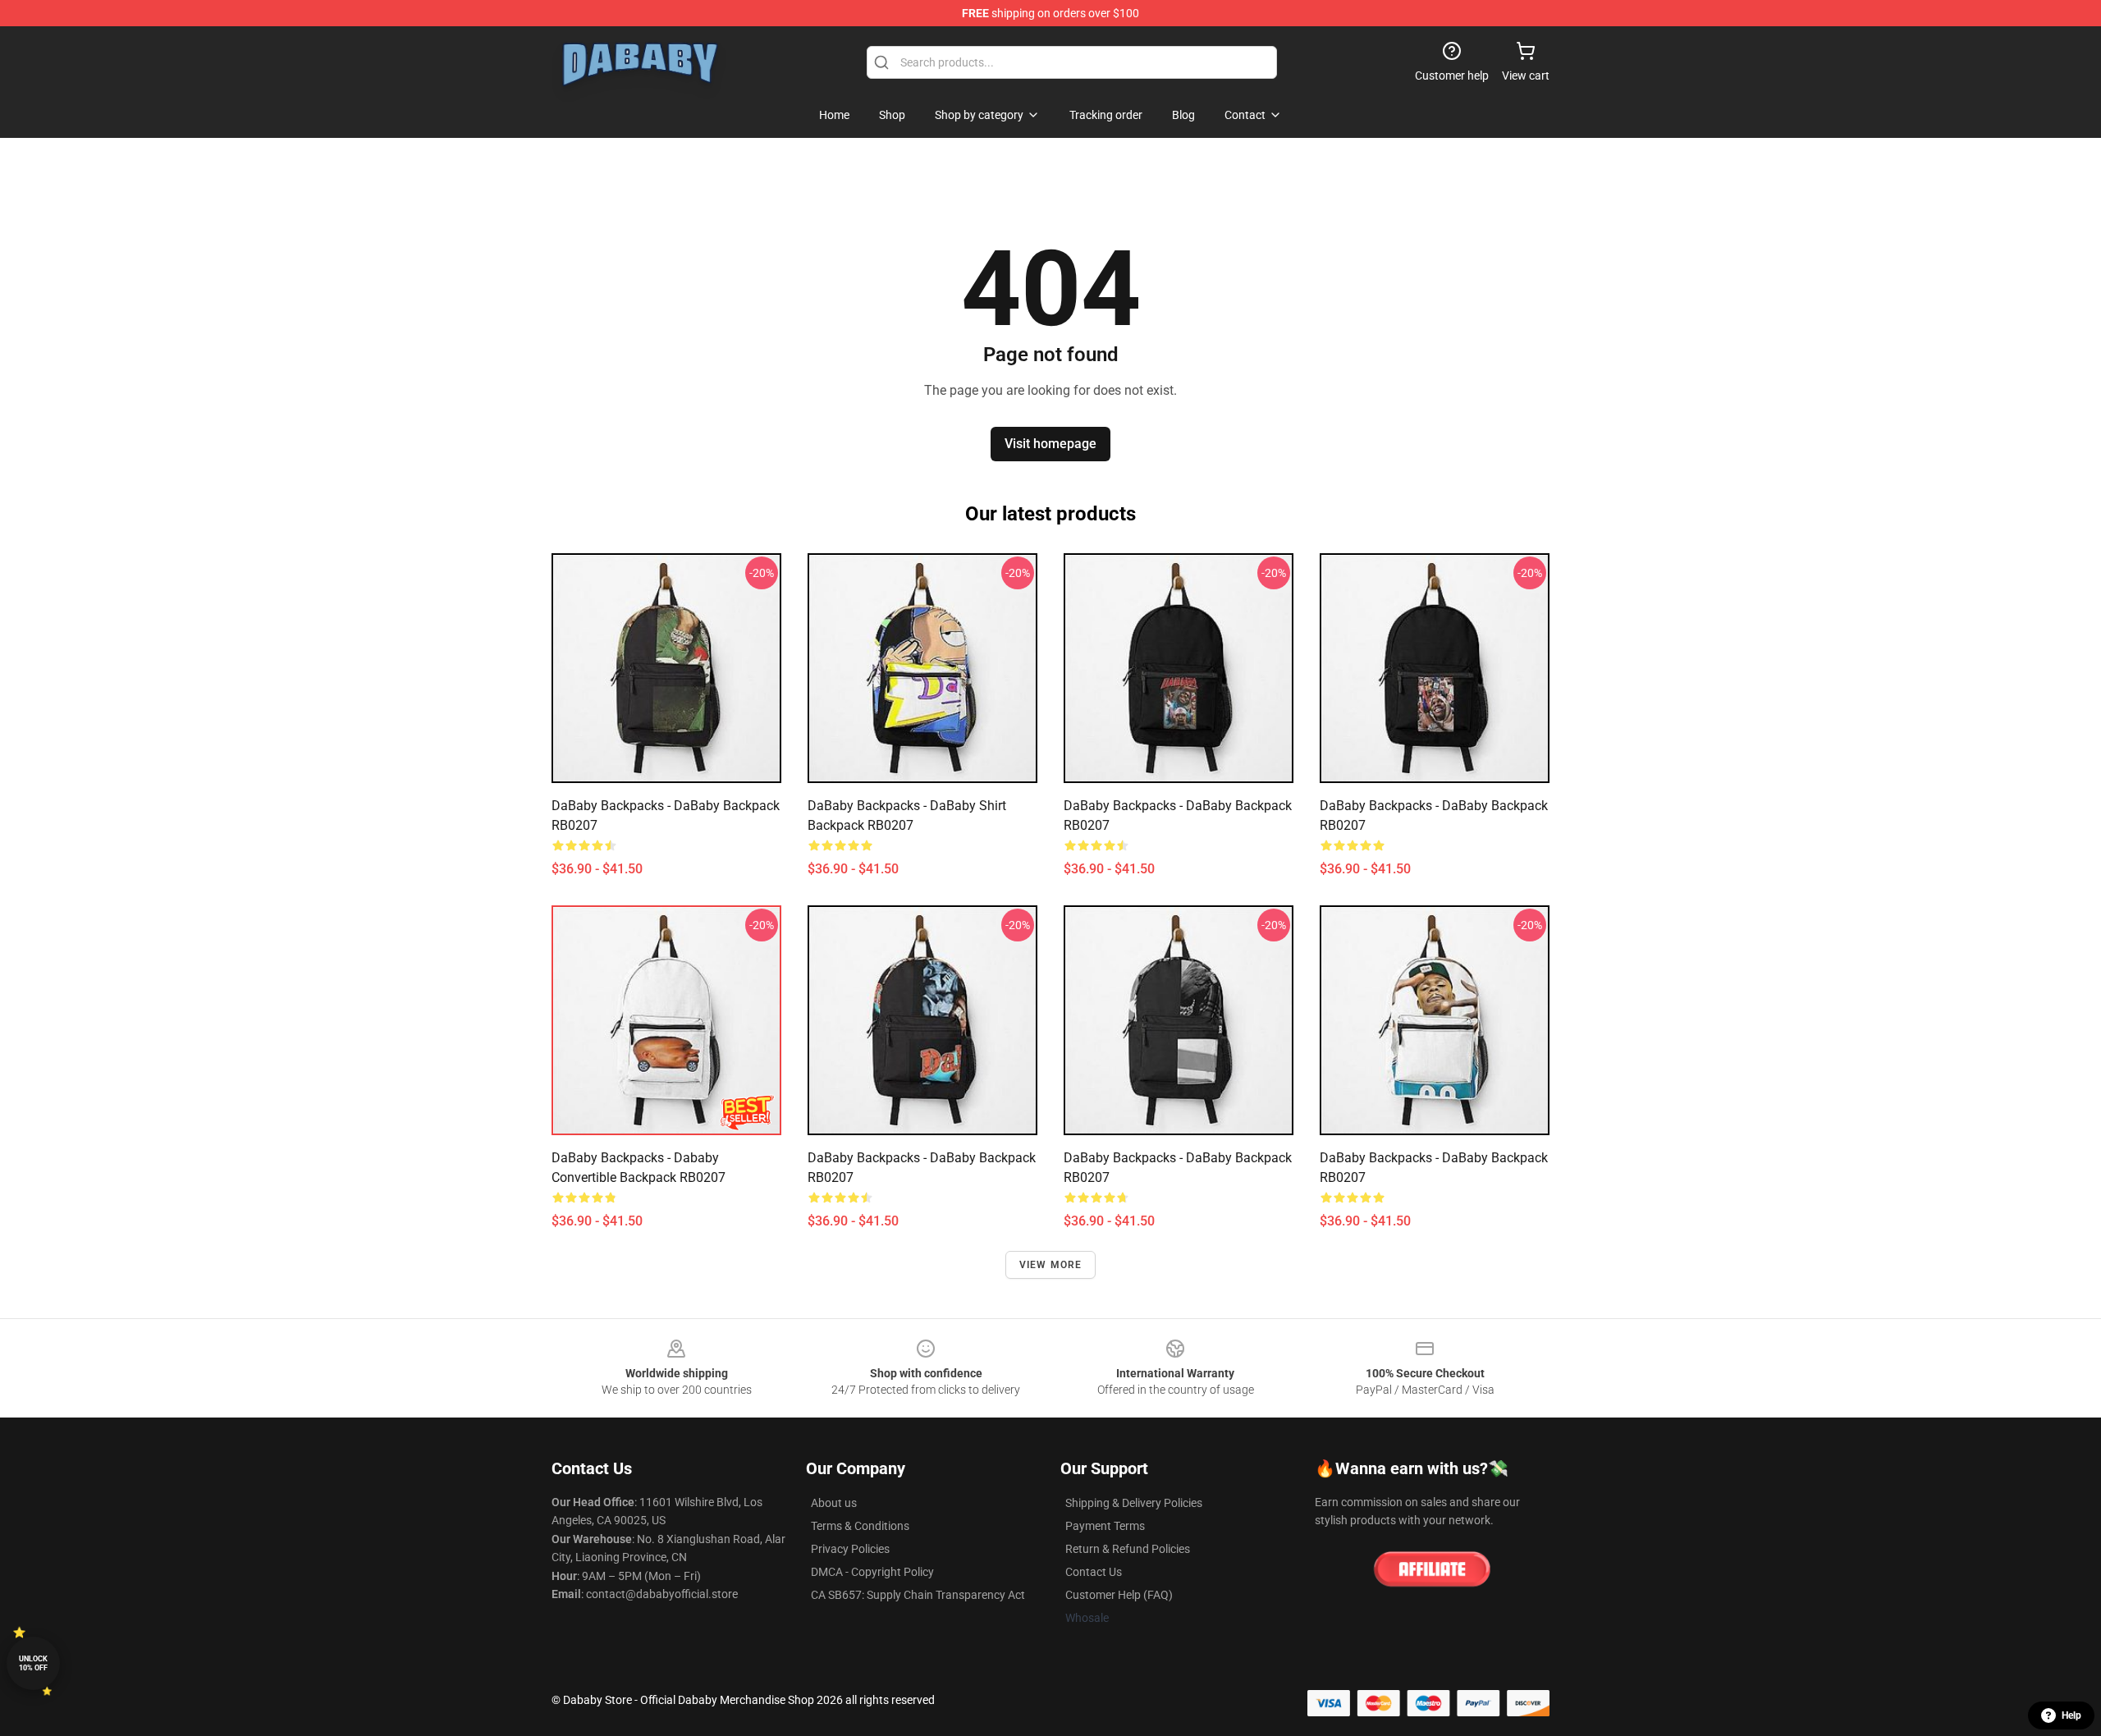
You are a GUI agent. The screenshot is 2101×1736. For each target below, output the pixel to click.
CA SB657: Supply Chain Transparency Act (918, 1595)
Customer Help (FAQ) (1119, 1595)
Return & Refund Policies (1128, 1549)
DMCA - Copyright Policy (872, 1572)
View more (1051, 1265)
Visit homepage (1050, 444)
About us (834, 1503)
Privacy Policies (850, 1549)
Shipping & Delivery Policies (1134, 1503)
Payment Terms (1105, 1526)
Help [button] (2071, 1715)
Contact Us (1094, 1572)
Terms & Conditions (860, 1526)
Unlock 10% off (33, 1663)
